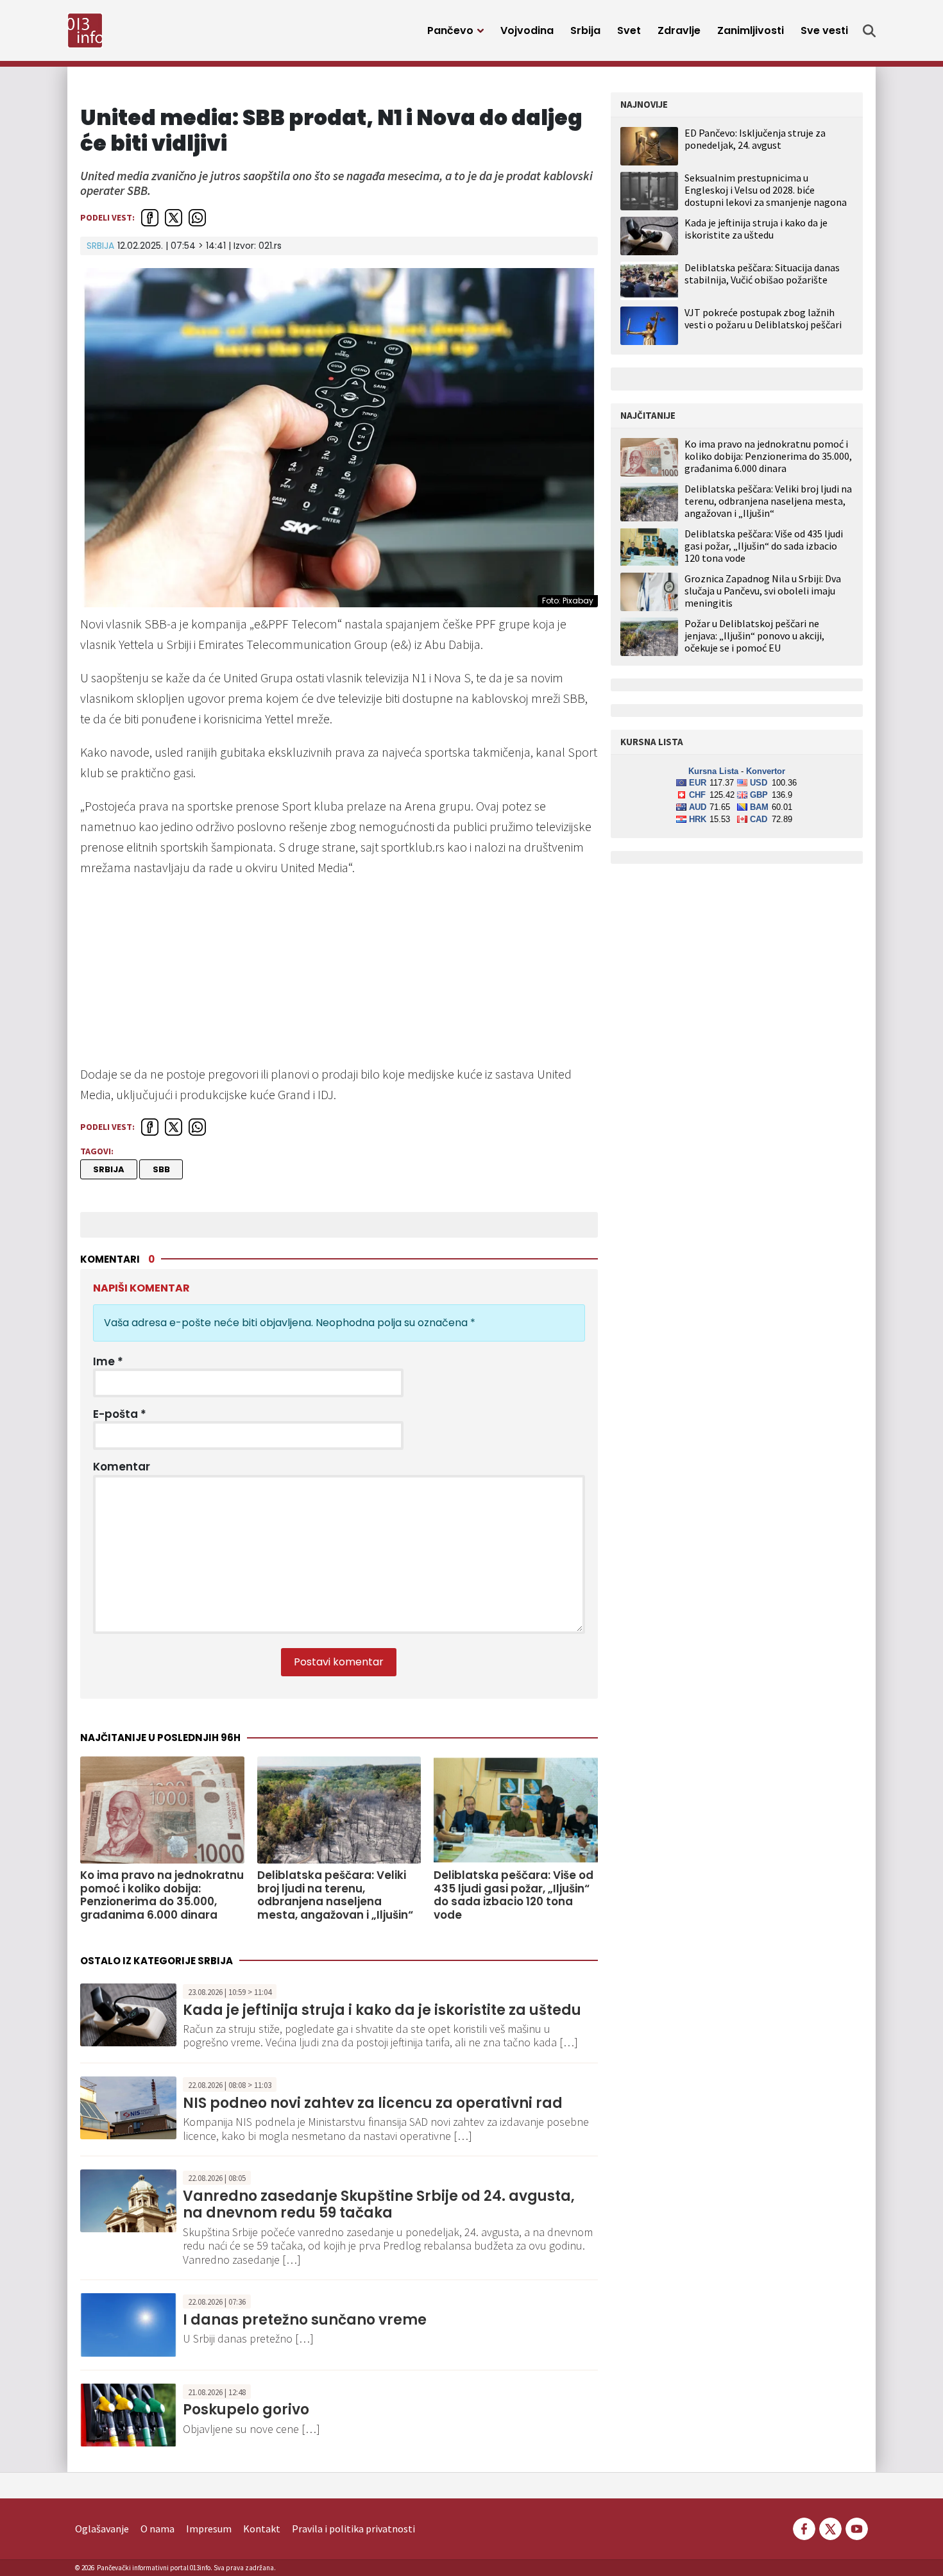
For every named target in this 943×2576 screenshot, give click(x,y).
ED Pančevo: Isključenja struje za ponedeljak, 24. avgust (755, 139)
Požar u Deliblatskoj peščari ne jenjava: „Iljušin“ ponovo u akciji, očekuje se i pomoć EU (754, 636)
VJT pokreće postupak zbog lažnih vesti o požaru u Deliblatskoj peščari (763, 318)
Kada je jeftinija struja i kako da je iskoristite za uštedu (382, 2010)
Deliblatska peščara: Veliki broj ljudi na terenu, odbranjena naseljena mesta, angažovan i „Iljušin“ (335, 1895)
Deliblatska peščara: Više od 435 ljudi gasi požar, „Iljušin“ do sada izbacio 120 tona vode (514, 1895)
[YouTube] (856, 2527)
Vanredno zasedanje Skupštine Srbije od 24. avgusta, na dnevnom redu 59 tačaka (379, 2204)
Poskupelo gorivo (246, 2410)
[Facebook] (804, 2527)
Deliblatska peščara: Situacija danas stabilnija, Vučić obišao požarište (762, 274)
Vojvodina (527, 30)
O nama (157, 2529)
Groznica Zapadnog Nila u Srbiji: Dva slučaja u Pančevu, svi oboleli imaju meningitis (763, 591)
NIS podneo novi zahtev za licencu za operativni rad (373, 2103)
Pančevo (450, 30)
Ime (108, 1361)
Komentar (122, 1467)
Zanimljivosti (751, 30)
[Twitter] (830, 2527)
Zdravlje (679, 30)
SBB (161, 1169)
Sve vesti (824, 30)
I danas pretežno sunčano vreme (305, 2320)
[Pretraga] (869, 31)
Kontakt (262, 2529)
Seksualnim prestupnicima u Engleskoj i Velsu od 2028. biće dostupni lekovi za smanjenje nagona (766, 190)
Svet (629, 30)
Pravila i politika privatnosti (353, 2529)
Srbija (585, 30)
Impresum (209, 2529)
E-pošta (120, 1414)
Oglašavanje (102, 2529)
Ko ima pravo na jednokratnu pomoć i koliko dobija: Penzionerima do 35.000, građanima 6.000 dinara (162, 1895)
